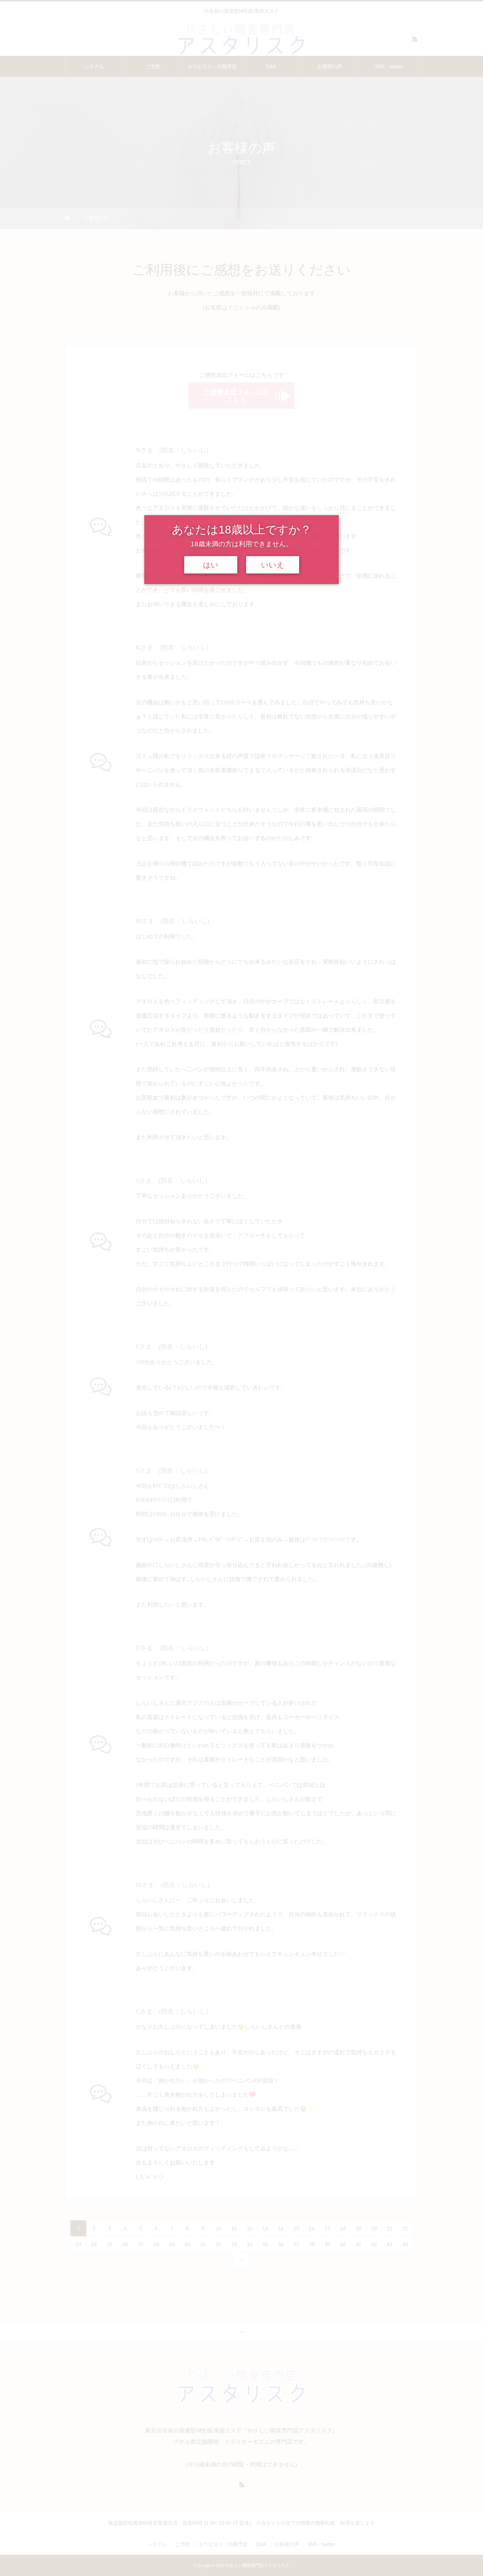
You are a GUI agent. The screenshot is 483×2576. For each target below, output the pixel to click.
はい (211, 565)
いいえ (273, 565)
